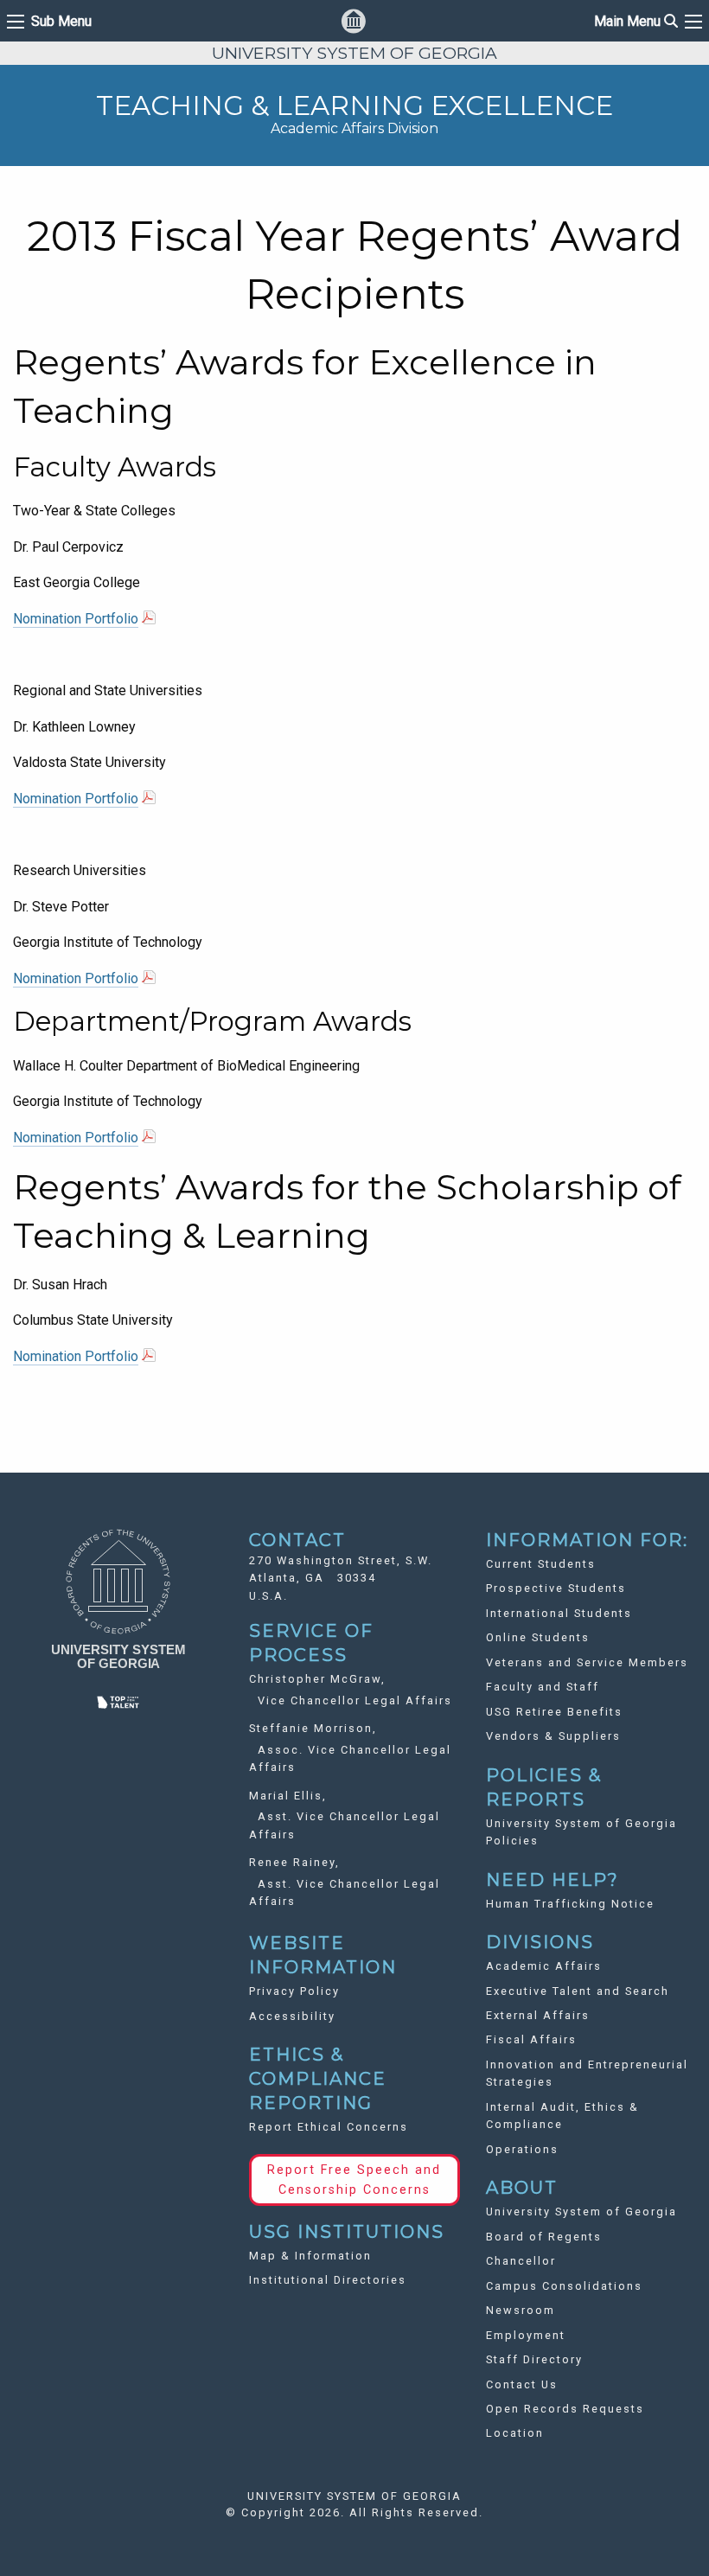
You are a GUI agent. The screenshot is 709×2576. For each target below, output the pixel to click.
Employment (526, 2335)
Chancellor (521, 2261)
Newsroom (521, 2310)
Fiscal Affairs (531, 2039)
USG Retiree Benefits (554, 1712)
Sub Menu (61, 22)
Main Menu (636, 21)
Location (515, 2433)
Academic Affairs (544, 1966)
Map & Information (310, 2256)
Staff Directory (534, 2359)
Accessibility (292, 2016)
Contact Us (522, 2384)
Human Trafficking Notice (570, 1904)
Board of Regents (544, 2237)
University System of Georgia (581, 2212)
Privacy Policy (294, 1991)
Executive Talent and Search (578, 1991)
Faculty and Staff (543, 1687)
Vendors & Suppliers (553, 1736)
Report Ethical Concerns (329, 2127)
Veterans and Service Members (587, 1662)
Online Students (538, 1637)
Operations (522, 2149)
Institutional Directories (328, 2280)
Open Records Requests (565, 2409)
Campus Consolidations (564, 2286)
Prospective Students (556, 1588)
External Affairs (538, 2015)
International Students (559, 1613)
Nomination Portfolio (76, 619)
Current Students (541, 1564)
